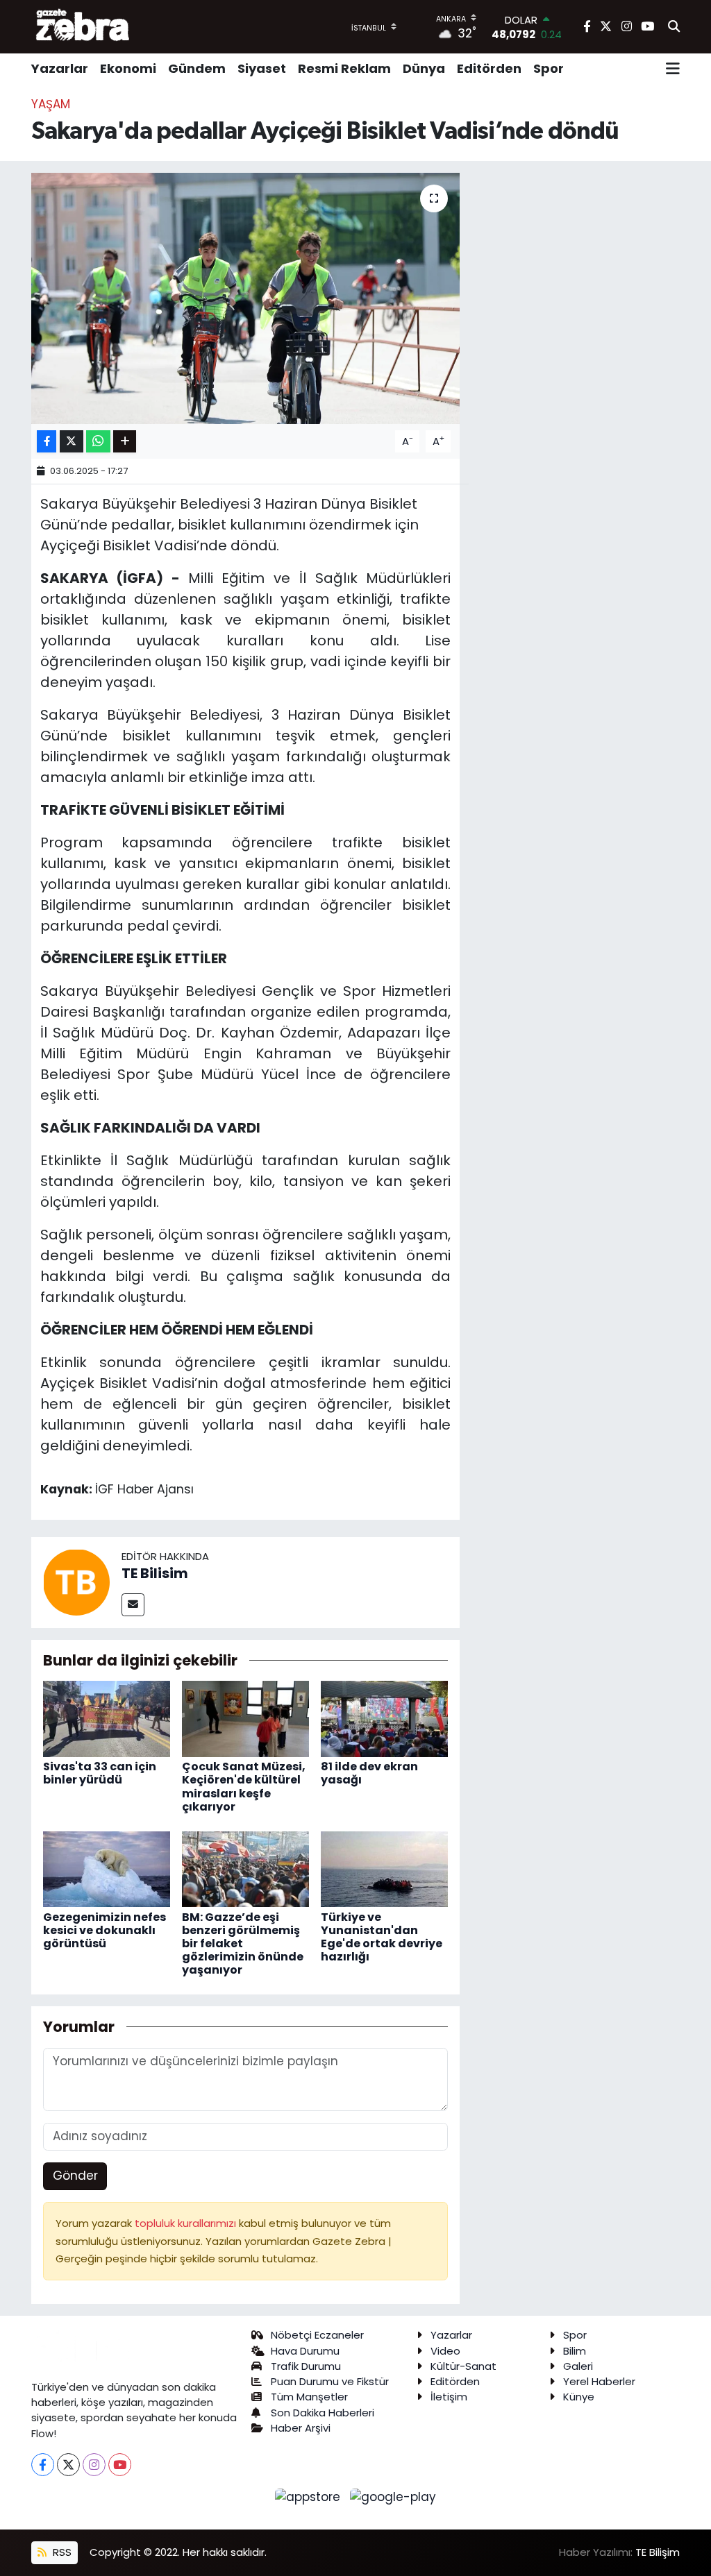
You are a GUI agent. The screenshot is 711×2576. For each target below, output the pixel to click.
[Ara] (674, 27)
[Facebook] (43, 2465)
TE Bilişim (658, 2552)
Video (445, 2351)
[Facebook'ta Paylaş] (47, 442)
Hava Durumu (305, 2351)
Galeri (578, 2366)
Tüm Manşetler (309, 2397)
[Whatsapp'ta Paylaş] (98, 442)
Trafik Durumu (306, 2366)
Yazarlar (60, 68)
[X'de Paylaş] (72, 442)
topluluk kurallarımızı (187, 2223)
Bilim (575, 2351)
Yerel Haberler (599, 2381)
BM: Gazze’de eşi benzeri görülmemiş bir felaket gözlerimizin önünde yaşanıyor (243, 1944)
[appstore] (310, 2496)
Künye (579, 2397)
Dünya (424, 68)
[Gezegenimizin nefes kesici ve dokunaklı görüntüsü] (107, 1868)
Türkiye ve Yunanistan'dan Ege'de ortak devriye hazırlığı (382, 1937)
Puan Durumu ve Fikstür (330, 2381)
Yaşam (51, 104)
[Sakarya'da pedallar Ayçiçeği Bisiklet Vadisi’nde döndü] (245, 298)
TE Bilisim (155, 1573)
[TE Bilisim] (76, 1582)
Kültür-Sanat (463, 2366)
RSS (61, 2552)
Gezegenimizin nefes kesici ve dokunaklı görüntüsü (104, 1930)
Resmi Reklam (344, 68)
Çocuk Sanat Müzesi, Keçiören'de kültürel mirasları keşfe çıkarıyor (244, 1787)
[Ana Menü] (673, 69)
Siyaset (262, 68)
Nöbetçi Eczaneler (317, 2335)
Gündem (197, 68)
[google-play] (393, 2496)
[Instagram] (94, 2465)
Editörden (489, 68)
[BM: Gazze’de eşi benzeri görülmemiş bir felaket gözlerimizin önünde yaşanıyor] (245, 1868)
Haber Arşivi (301, 2428)
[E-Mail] (133, 1605)
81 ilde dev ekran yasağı (369, 1773)
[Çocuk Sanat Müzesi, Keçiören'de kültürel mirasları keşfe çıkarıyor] (245, 1718)
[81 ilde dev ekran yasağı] (384, 1718)
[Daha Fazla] (125, 442)
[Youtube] (120, 2465)
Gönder (75, 2176)
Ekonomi (128, 68)
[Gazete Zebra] (83, 26)
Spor (549, 68)
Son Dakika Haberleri (323, 2413)
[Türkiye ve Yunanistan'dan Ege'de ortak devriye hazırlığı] (384, 1868)
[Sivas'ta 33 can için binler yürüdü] (107, 1718)
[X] (68, 2465)
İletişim (449, 2397)
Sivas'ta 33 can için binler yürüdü (100, 1773)
